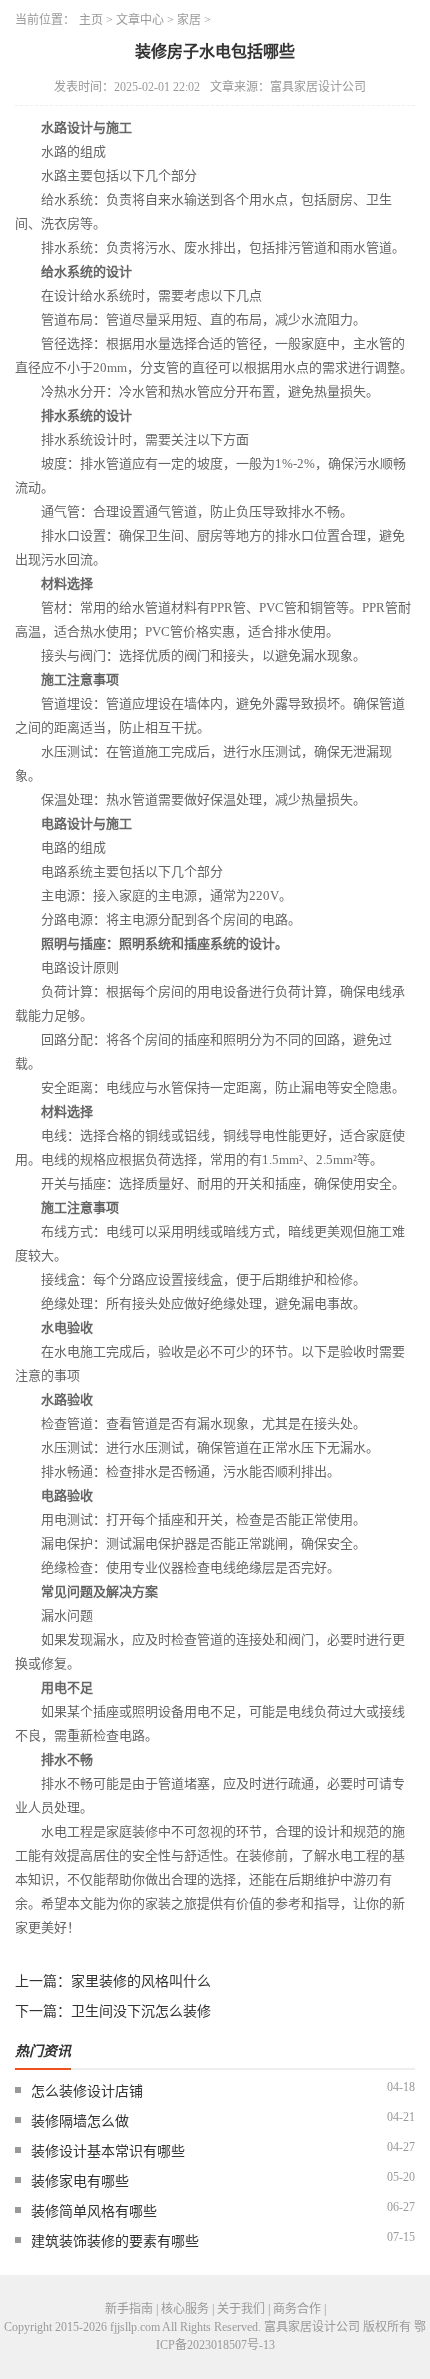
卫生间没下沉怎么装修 (141, 2011)
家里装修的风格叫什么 (141, 1981)
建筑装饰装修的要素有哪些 (115, 2241)
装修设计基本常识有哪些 (108, 2151)
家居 (189, 20)
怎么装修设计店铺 (87, 2091)
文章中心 (140, 20)
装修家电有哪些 (80, 2181)
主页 (91, 20)
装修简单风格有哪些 (94, 2211)
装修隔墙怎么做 (80, 2121)
